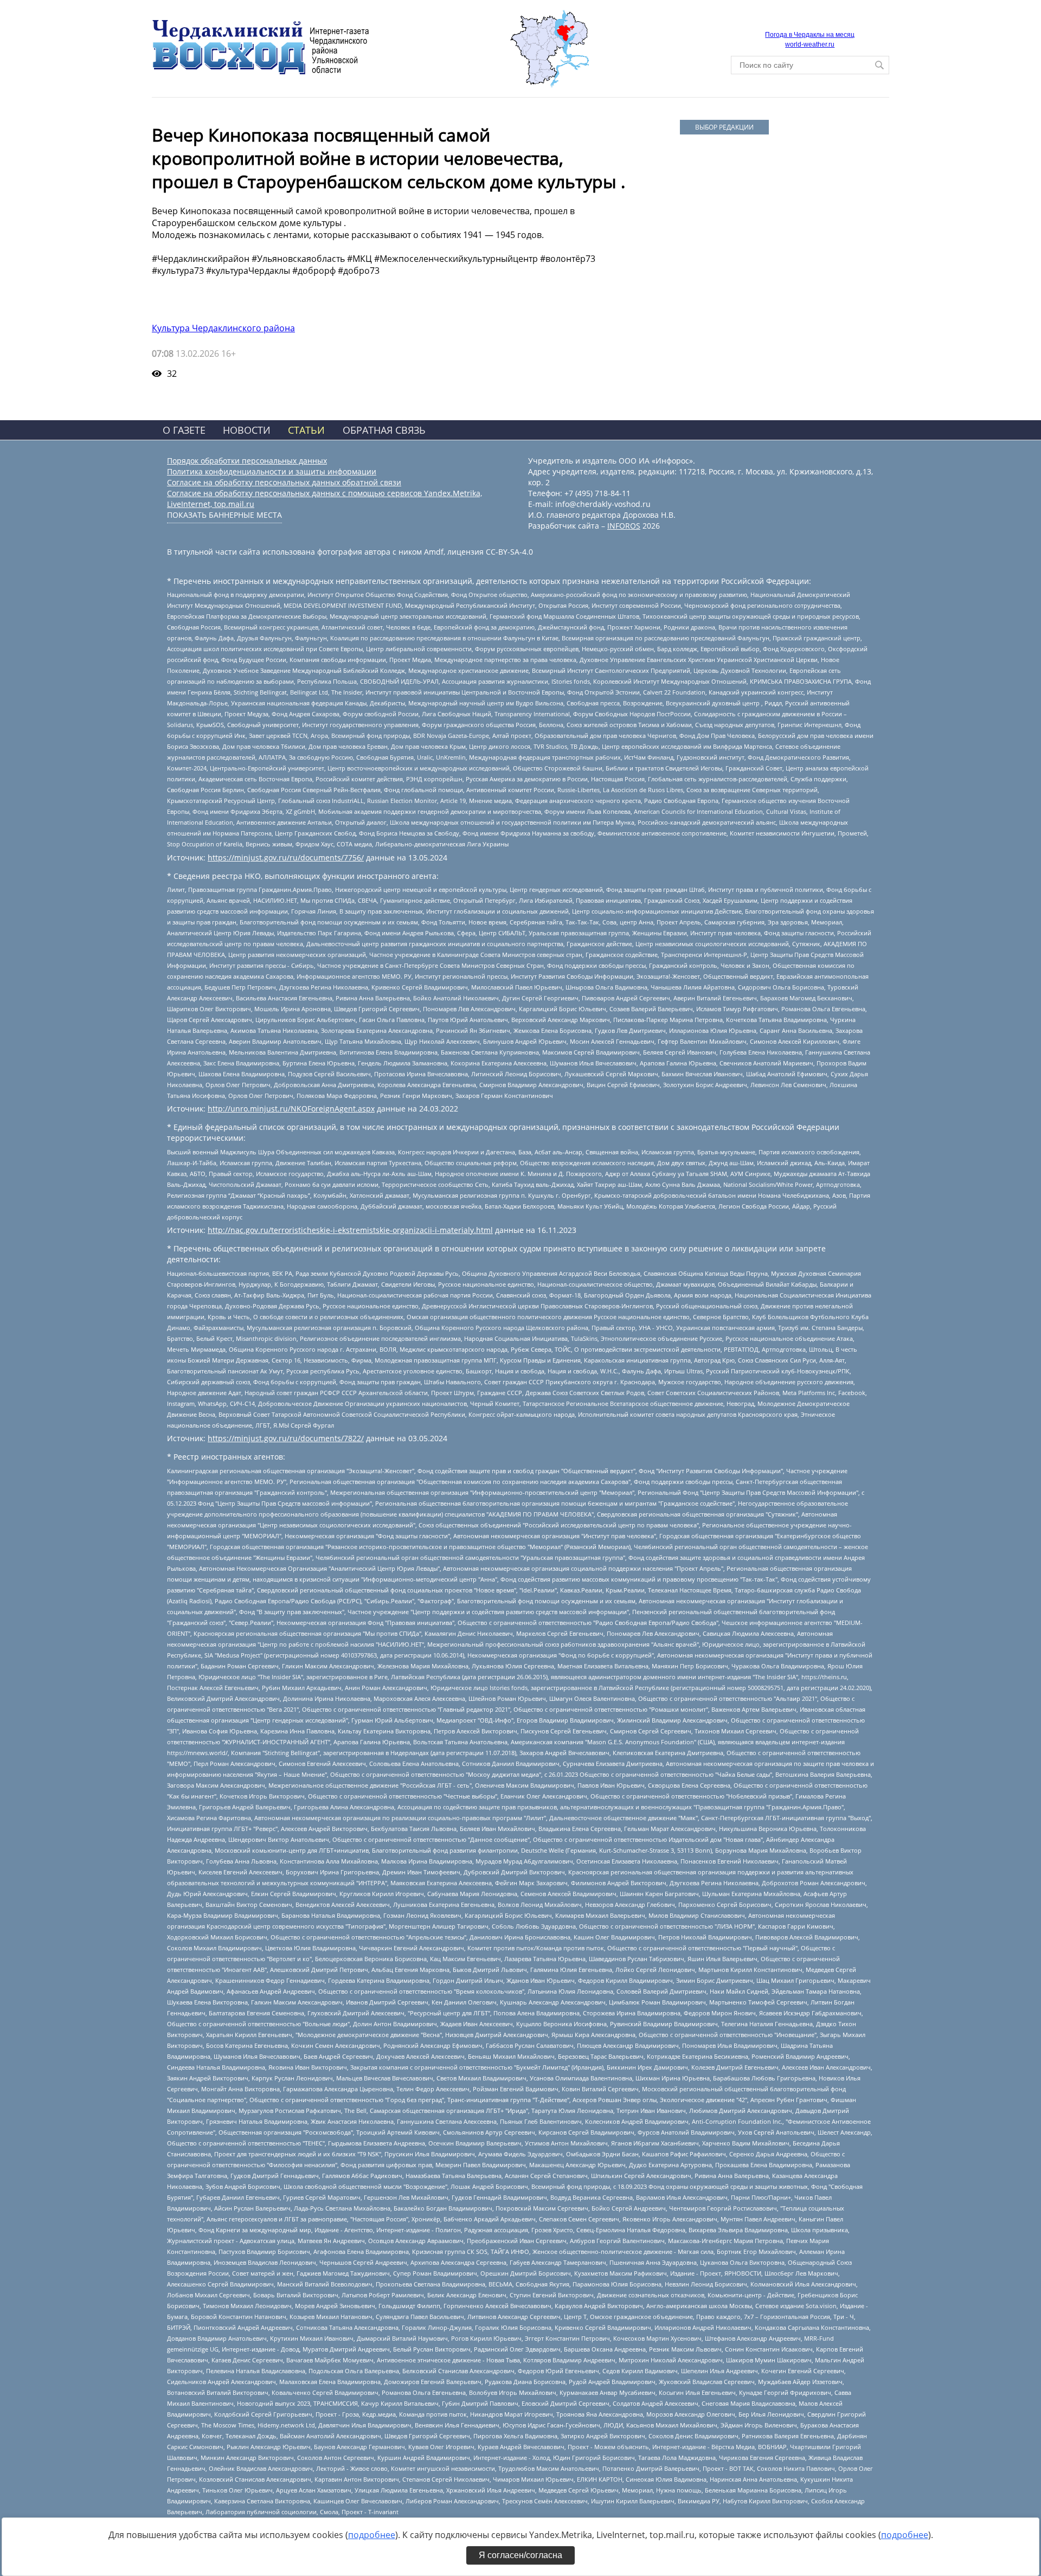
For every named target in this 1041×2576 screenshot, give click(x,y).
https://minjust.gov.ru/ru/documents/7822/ (286, 1438)
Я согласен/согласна (520, 2555)
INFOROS (624, 526)
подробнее (372, 2535)
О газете (184, 430)
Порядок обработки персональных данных (247, 461)
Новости (247, 430)
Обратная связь (384, 430)
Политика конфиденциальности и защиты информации (272, 471)
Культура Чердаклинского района (223, 328)
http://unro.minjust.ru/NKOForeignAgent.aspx (291, 1109)
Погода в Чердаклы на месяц (810, 35)
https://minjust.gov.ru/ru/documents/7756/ (286, 857)
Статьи (306, 430)
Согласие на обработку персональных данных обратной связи (284, 482)
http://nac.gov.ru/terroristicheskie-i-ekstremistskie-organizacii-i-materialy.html (350, 1230)
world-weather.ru (810, 44)
